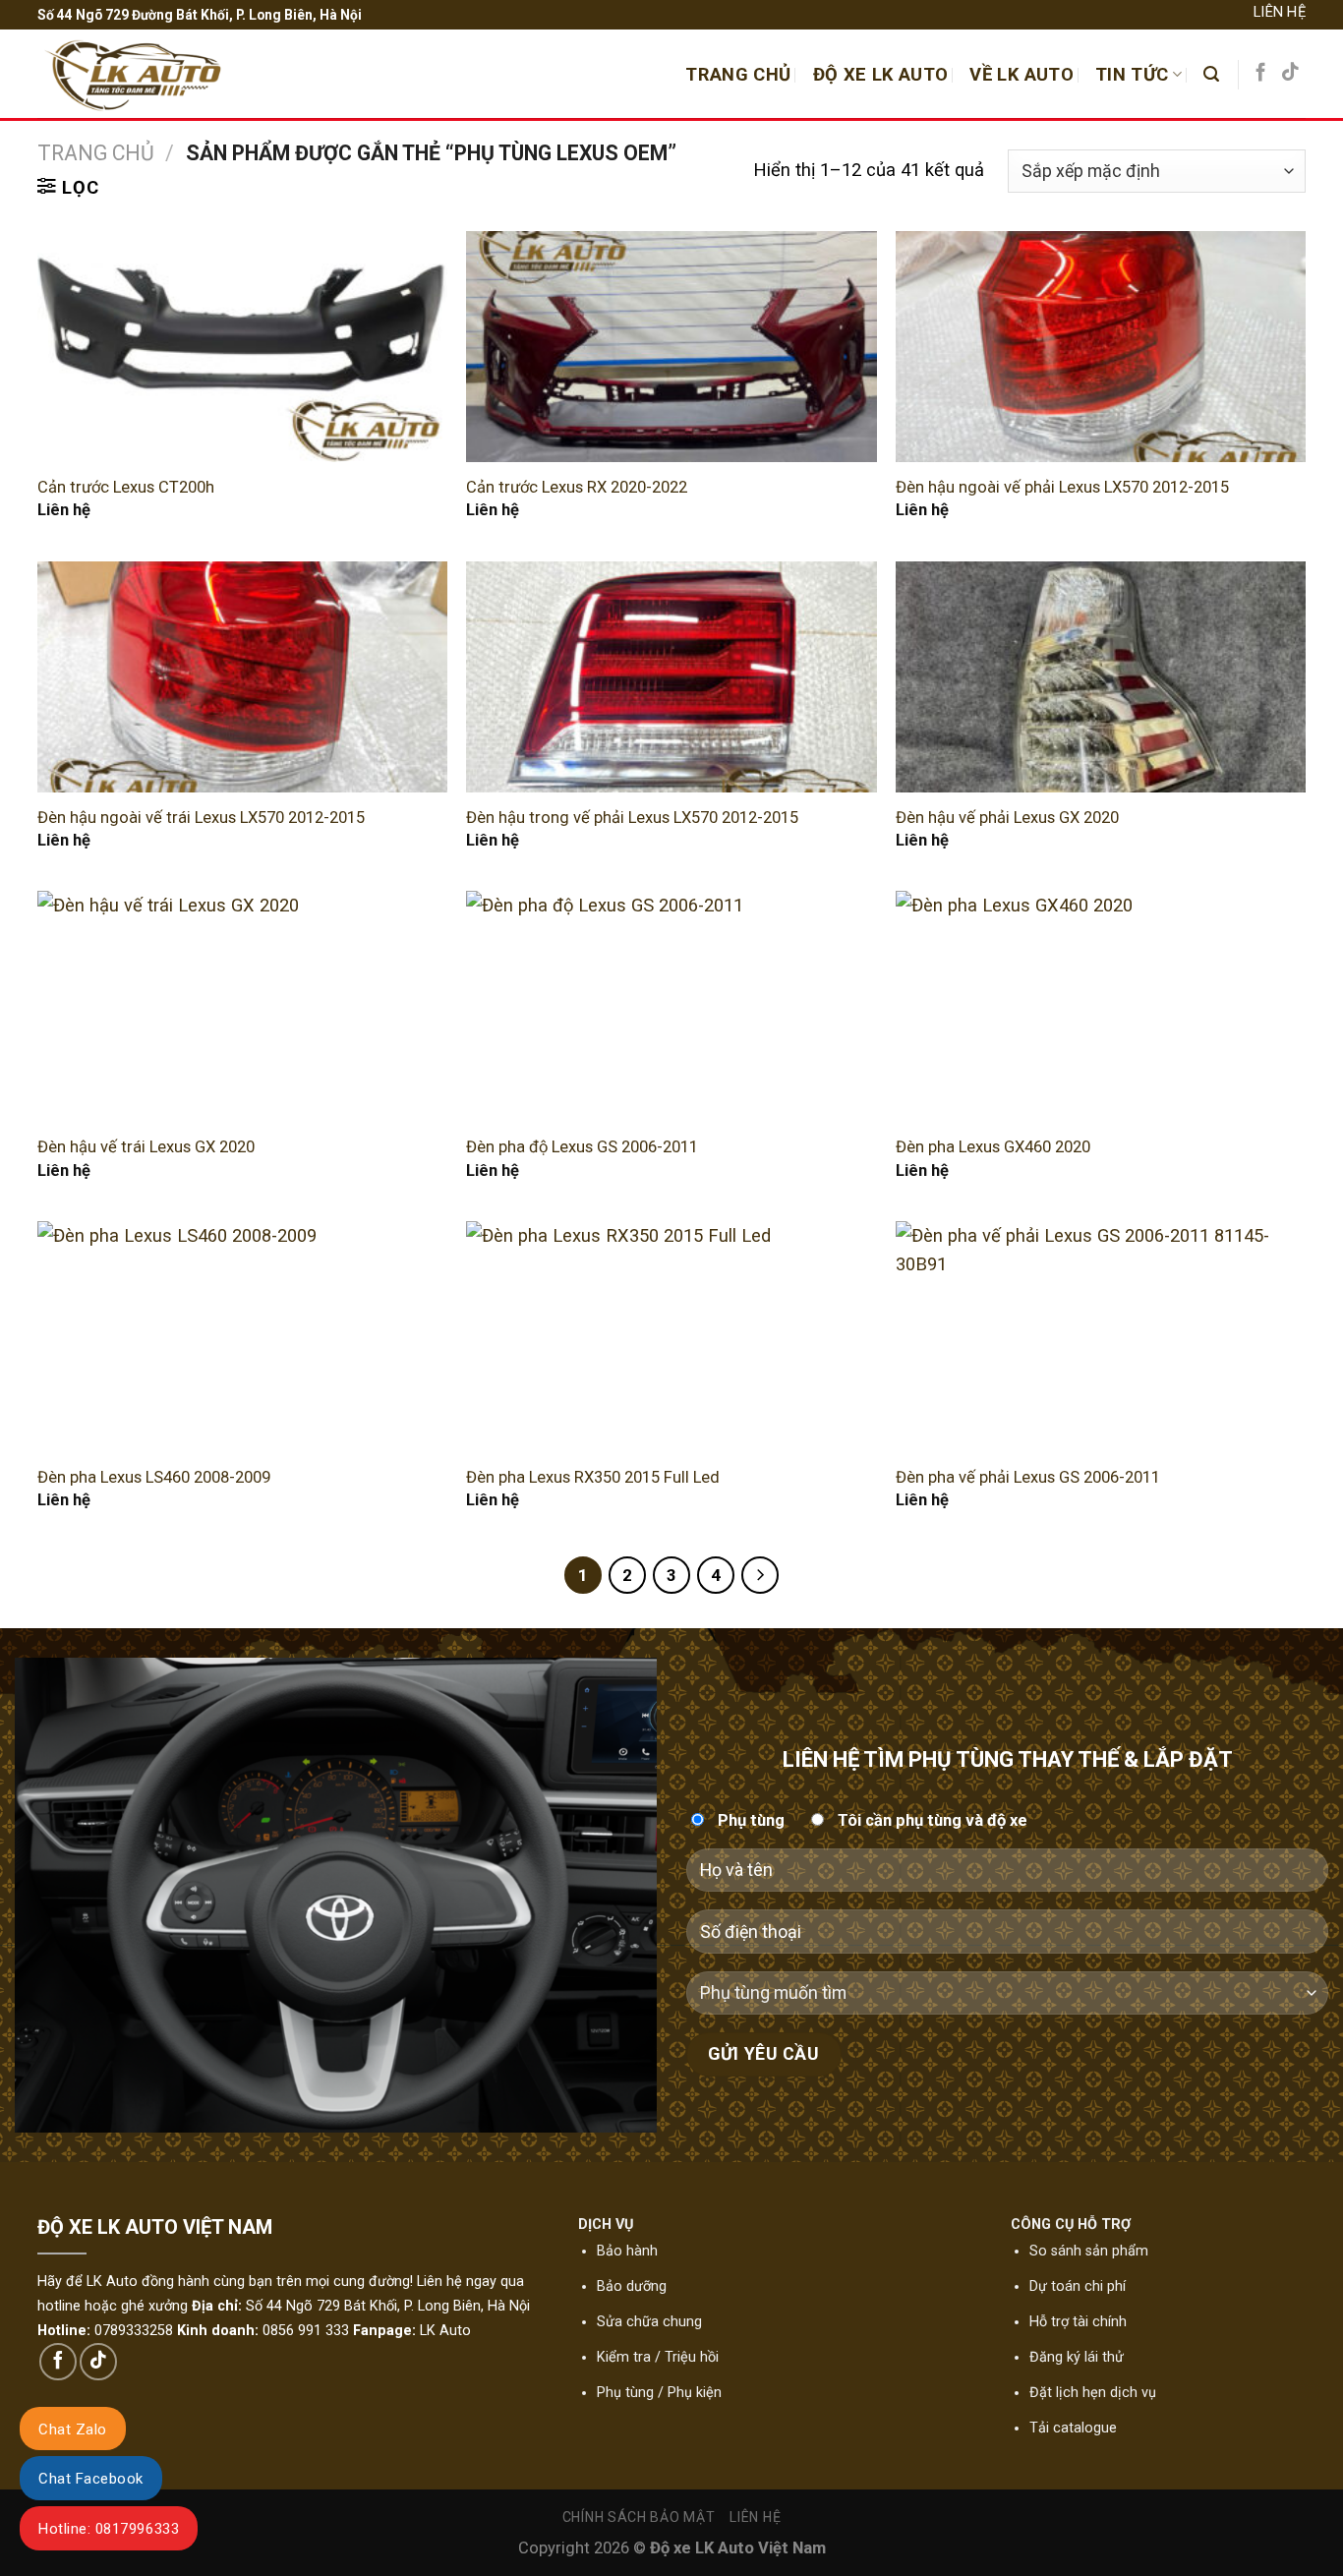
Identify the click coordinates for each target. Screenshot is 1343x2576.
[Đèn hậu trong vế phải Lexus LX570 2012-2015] (671, 677)
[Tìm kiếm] (1211, 74)
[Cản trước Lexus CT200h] (242, 347)
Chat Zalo (73, 2430)
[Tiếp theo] (760, 1576)
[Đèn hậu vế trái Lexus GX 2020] (242, 1006)
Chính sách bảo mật (639, 2517)
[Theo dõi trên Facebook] (1261, 73)
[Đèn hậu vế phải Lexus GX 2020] (1101, 677)
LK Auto (445, 2331)
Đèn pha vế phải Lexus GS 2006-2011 (1028, 1477)
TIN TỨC (1132, 74)
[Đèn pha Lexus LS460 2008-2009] (242, 1337)
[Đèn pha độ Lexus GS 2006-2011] (671, 1006)
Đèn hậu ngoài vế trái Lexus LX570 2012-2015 (201, 818)
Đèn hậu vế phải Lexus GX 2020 (1007, 818)
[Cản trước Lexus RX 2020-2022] (671, 347)
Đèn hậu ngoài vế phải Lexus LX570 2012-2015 (1062, 487)
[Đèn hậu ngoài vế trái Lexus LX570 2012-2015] (242, 677)
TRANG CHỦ (738, 74)
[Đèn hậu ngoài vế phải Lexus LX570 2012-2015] (1101, 347)
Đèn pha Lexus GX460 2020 (993, 1147)
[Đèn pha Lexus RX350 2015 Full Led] (671, 1337)
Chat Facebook (91, 2479)
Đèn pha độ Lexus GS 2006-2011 (582, 1147)
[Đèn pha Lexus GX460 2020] (1101, 1006)
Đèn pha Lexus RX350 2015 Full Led (593, 1477)
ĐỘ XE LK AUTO (881, 74)
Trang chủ (96, 153)
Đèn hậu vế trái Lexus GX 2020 (146, 1147)
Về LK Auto (1022, 74)
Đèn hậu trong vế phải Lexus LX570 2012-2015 (632, 818)
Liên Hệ (1280, 12)
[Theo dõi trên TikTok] (1290, 73)
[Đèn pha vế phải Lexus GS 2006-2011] (1101, 1337)
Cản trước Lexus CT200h (126, 487)
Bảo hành (627, 2251)
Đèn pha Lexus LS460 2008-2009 (154, 1477)
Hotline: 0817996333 (109, 2529)
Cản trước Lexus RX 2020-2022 (577, 487)
